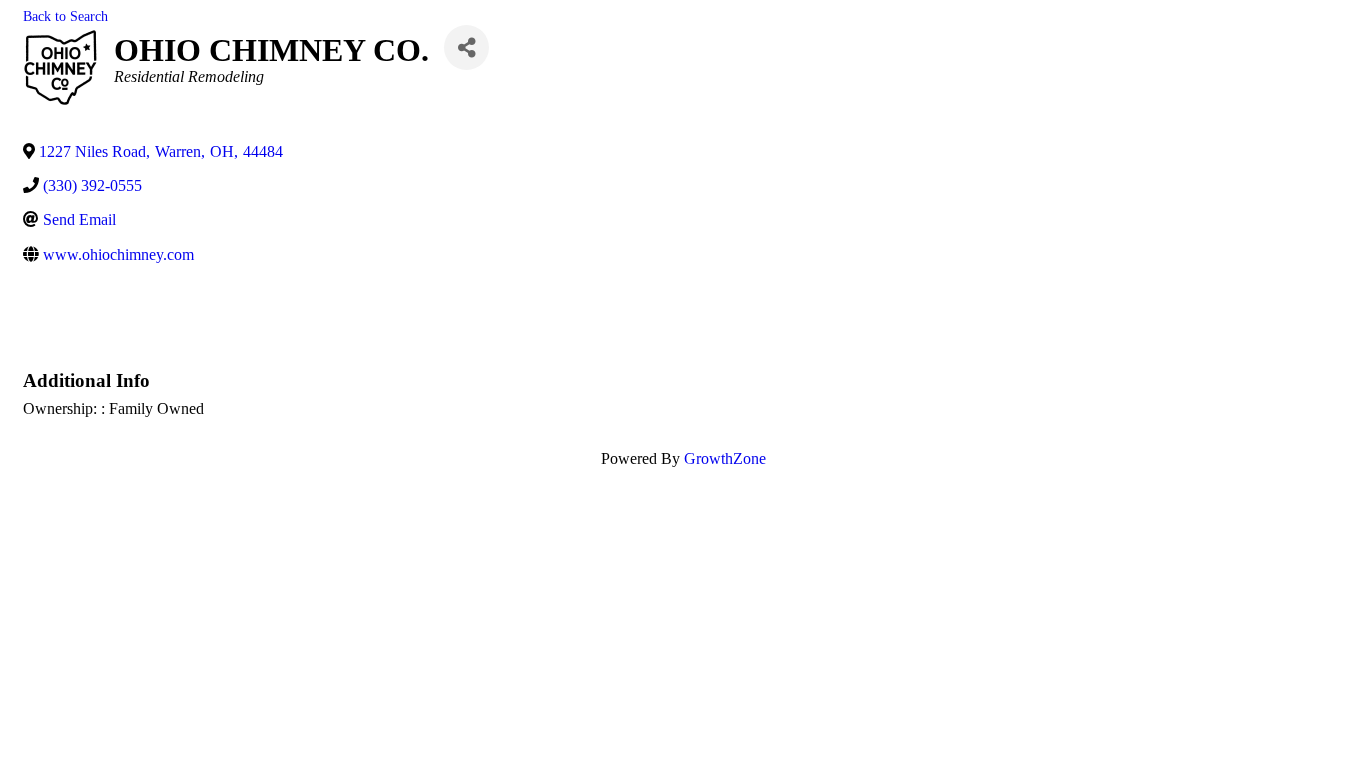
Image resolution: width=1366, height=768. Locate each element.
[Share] (466, 47)
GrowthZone (725, 458)
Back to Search (65, 16)
